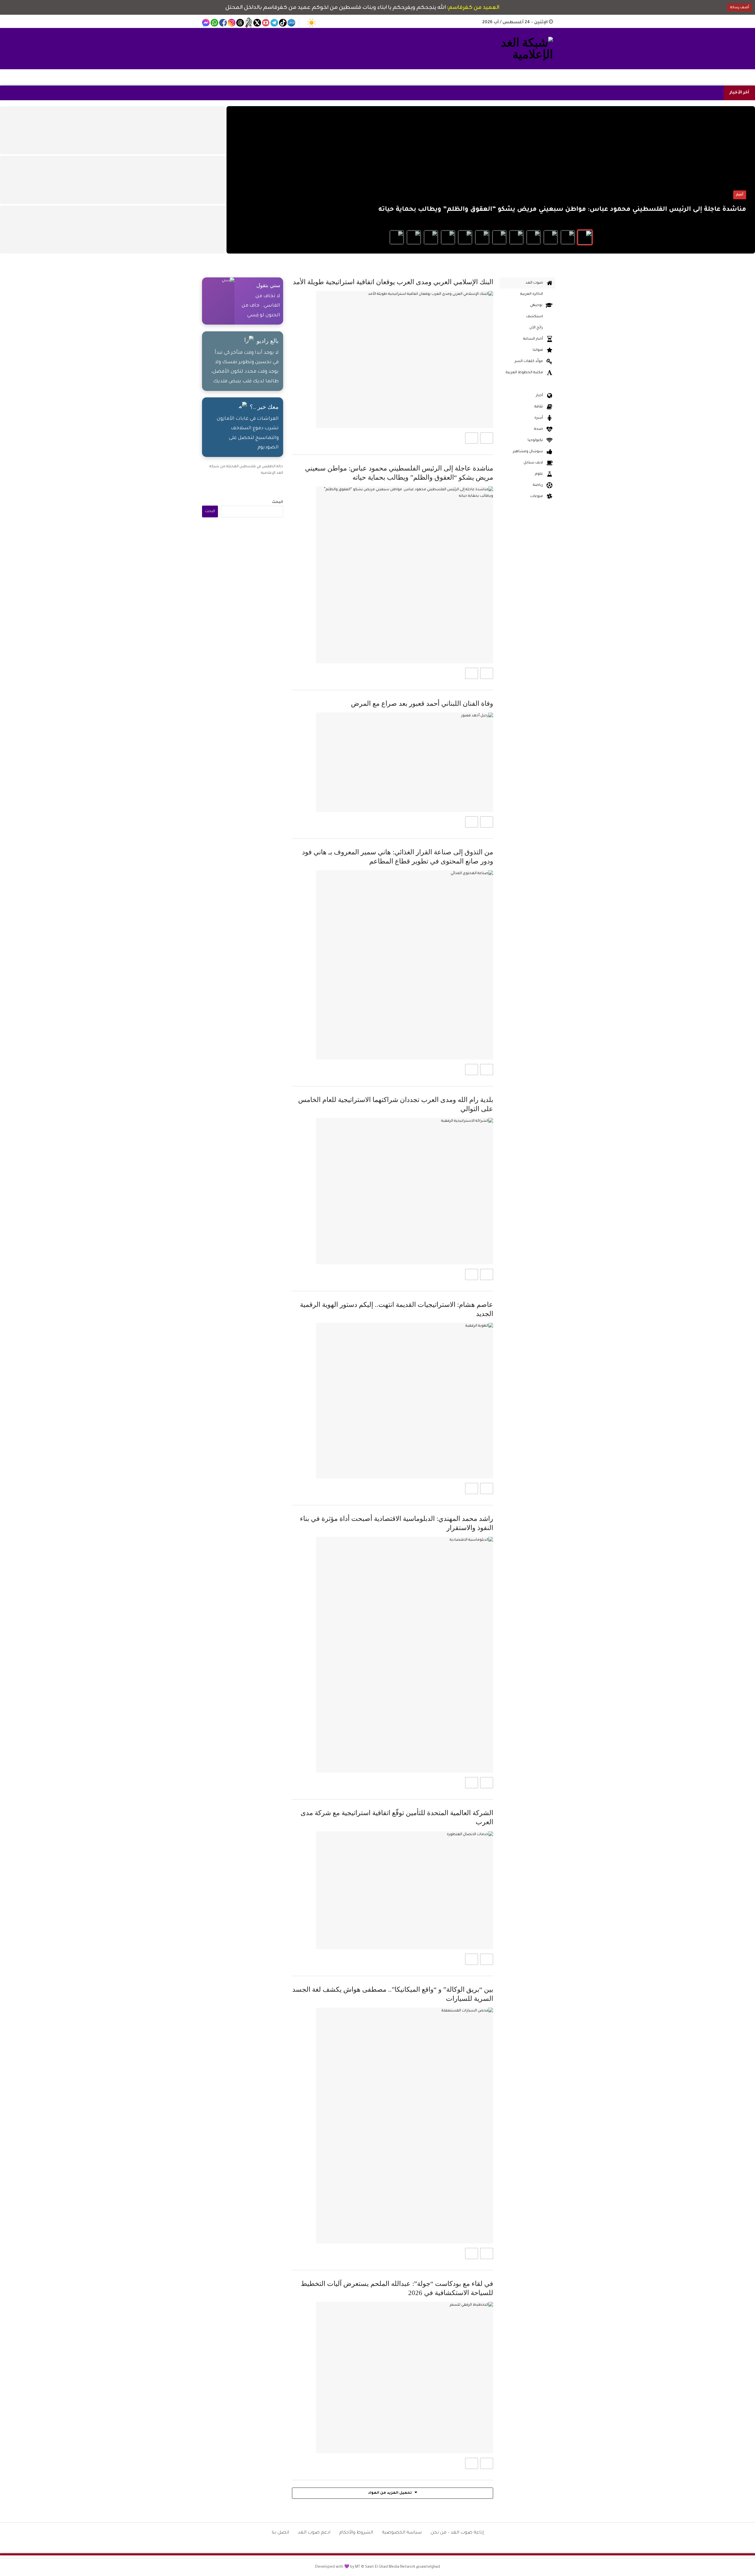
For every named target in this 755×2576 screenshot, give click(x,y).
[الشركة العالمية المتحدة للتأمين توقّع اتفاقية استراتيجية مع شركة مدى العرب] (405, 1890)
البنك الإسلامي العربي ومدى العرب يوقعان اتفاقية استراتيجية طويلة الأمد (393, 282)
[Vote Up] (487, 438)
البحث (278, 502)
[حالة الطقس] (311, 23)
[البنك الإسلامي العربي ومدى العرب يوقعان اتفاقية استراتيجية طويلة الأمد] (405, 360)
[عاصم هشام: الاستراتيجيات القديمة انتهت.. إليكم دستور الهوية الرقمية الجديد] (405, 1401)
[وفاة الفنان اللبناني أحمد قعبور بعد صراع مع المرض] (405, 762)
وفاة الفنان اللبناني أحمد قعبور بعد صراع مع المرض (422, 704)
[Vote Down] (472, 438)
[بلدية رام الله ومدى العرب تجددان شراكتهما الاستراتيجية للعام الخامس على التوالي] (405, 1191)
